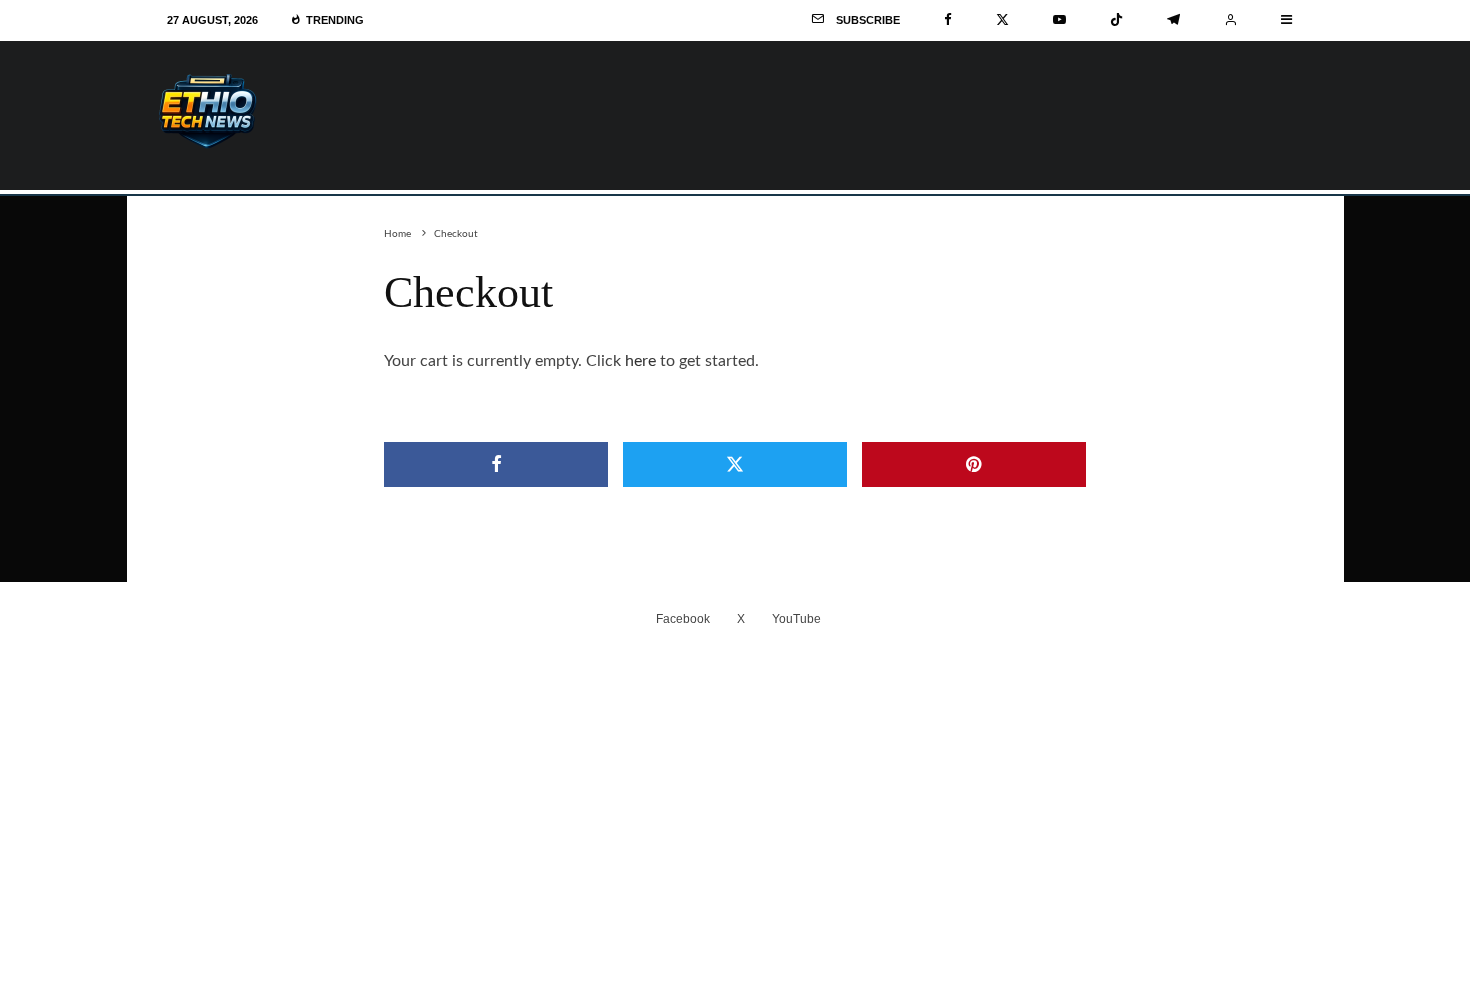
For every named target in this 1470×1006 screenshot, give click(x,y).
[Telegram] (1173, 20)
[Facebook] (948, 20)
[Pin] (974, 464)
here (640, 361)
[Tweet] (735, 464)
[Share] (496, 464)
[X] (1002, 20)
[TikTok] (1116, 20)
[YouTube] (1059, 20)
